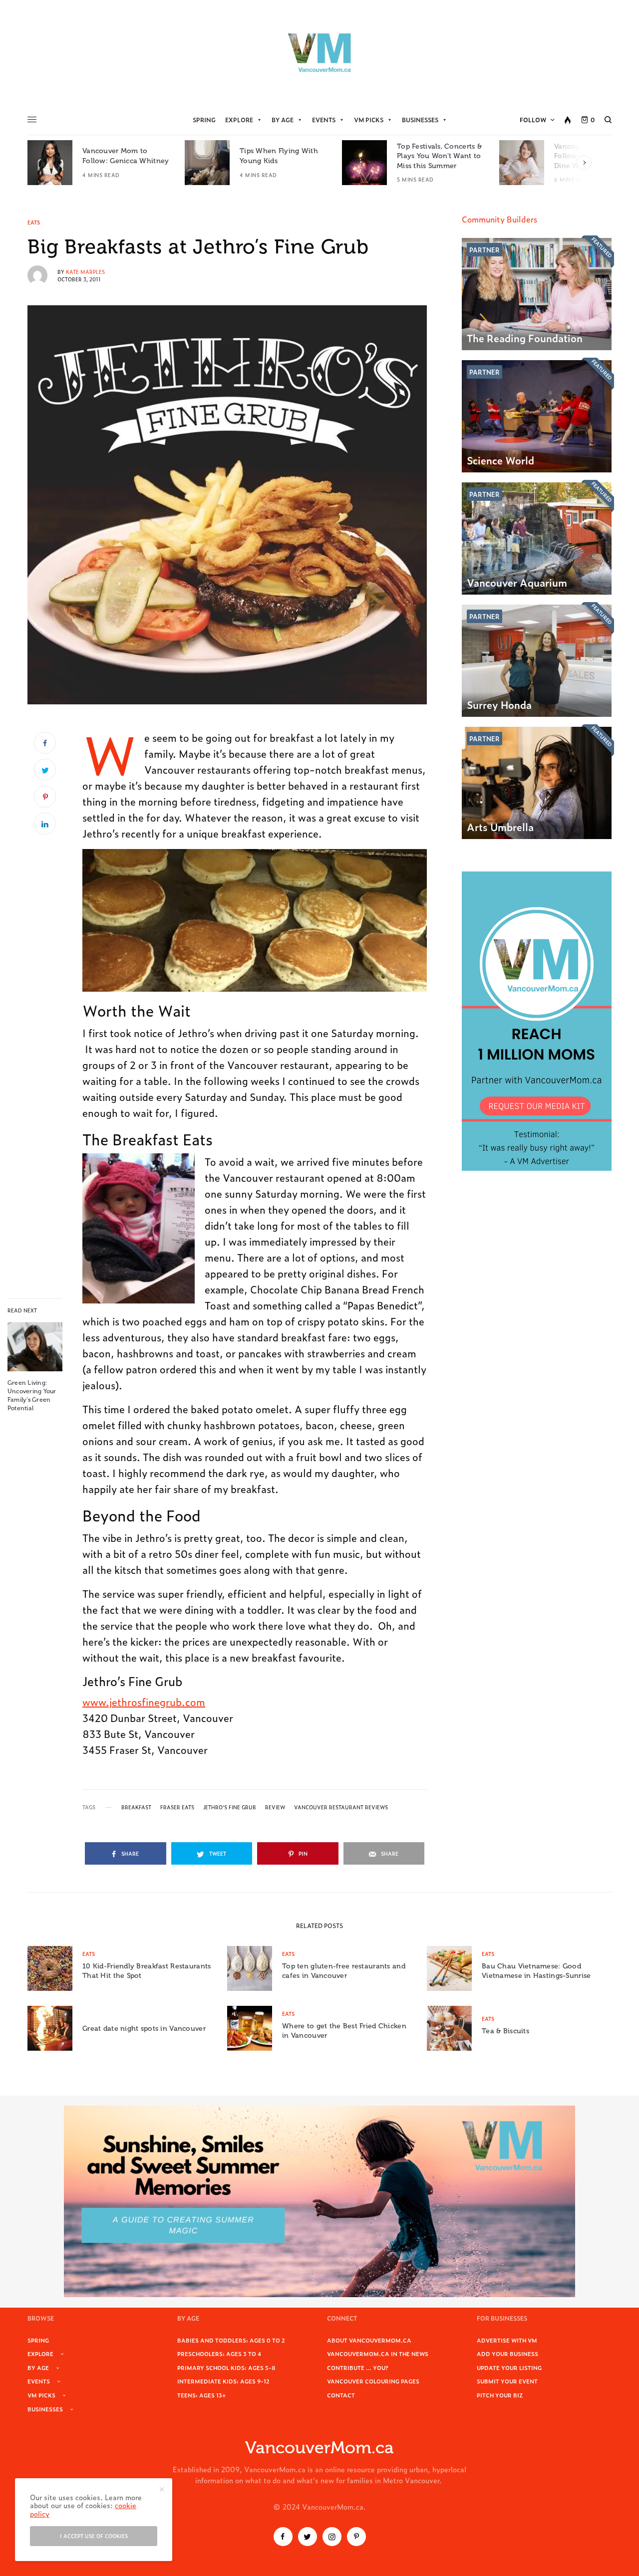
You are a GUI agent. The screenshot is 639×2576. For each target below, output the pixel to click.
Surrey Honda (499, 704)
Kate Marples (85, 272)
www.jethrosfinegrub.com (144, 1702)
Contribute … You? (358, 2367)
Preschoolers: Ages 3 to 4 (219, 2354)
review (275, 1807)
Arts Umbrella (500, 827)
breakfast (136, 1807)
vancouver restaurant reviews (341, 1807)
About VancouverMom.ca (369, 2340)
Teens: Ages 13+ (201, 2395)
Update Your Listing (509, 2367)
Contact (341, 2395)
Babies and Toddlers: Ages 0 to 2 (231, 2340)
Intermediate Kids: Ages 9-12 (223, 2381)
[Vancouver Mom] (319, 52)
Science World (500, 460)
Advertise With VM (507, 2340)
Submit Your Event (507, 2381)
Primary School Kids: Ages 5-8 (226, 2367)
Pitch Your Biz (500, 2395)
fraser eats (177, 1807)
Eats (34, 222)
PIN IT (260, 920)
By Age (283, 120)
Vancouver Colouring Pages (373, 2381)
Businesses (420, 120)
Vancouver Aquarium (517, 582)
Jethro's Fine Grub (230, 1807)
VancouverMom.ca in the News (378, 2354)
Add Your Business (507, 2354)
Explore (239, 120)
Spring (204, 120)
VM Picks (369, 120)
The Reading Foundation (525, 338)
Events (324, 120)
